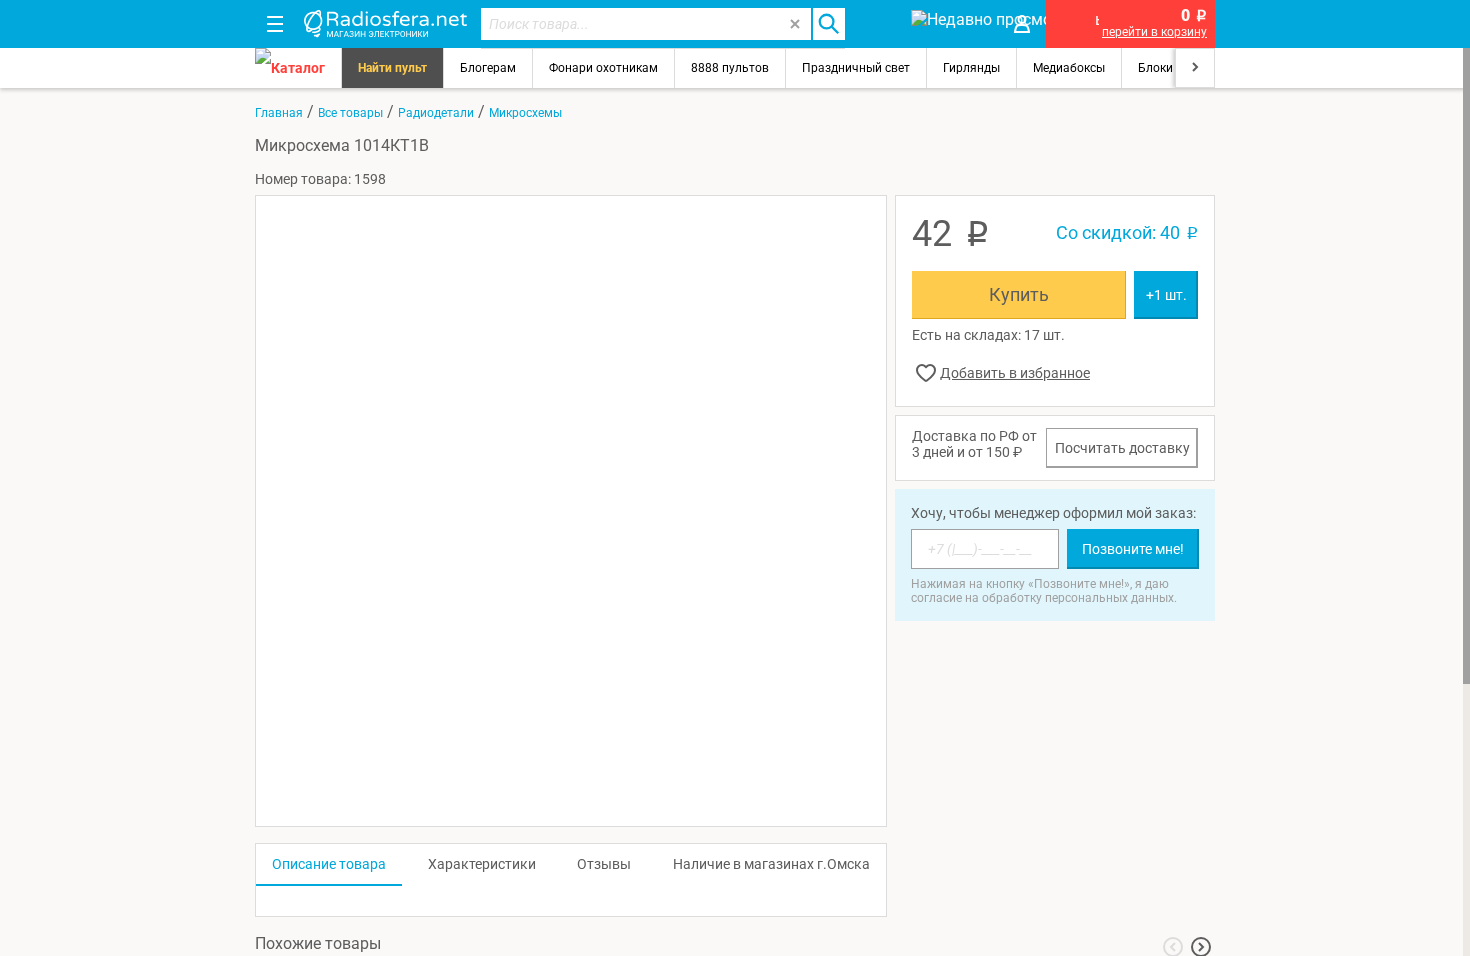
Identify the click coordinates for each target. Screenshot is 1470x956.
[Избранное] (877, 24)
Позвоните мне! (1133, 549)
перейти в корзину (1154, 32)
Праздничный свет (856, 68)
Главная (279, 113)
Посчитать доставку (1122, 448)
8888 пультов (730, 68)
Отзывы (604, 864)
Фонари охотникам (603, 68)
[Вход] (1022, 24)
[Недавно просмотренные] (949, 24)
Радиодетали (436, 113)
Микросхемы (525, 113)
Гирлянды (971, 68)
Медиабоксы (1069, 68)
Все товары (350, 113)
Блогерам (488, 68)
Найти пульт (392, 68)
